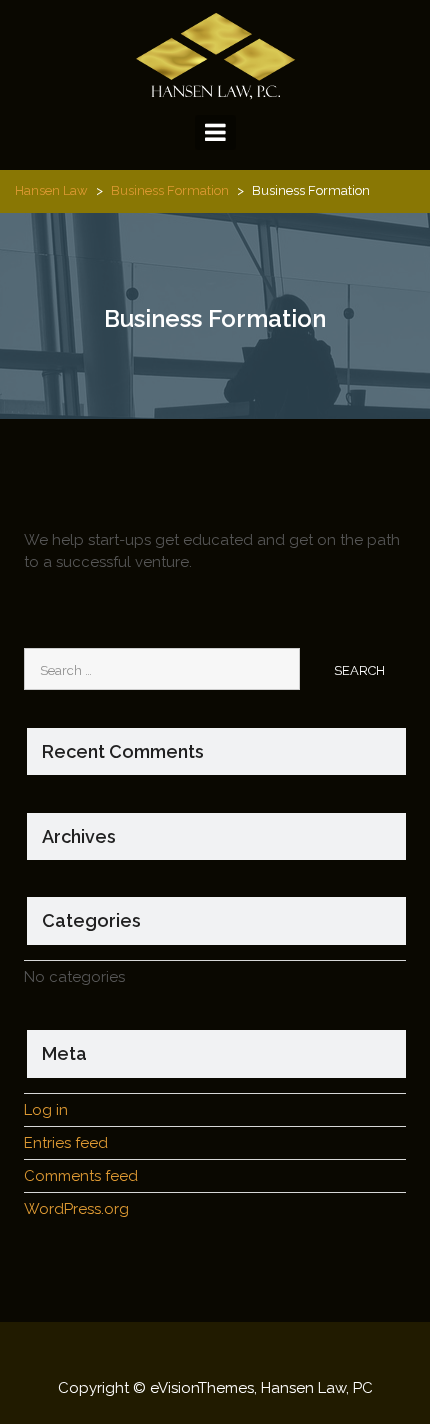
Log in (46, 1110)
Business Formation (170, 190)
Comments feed (81, 1176)
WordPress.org (76, 1209)
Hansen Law (51, 190)
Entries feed (66, 1143)
